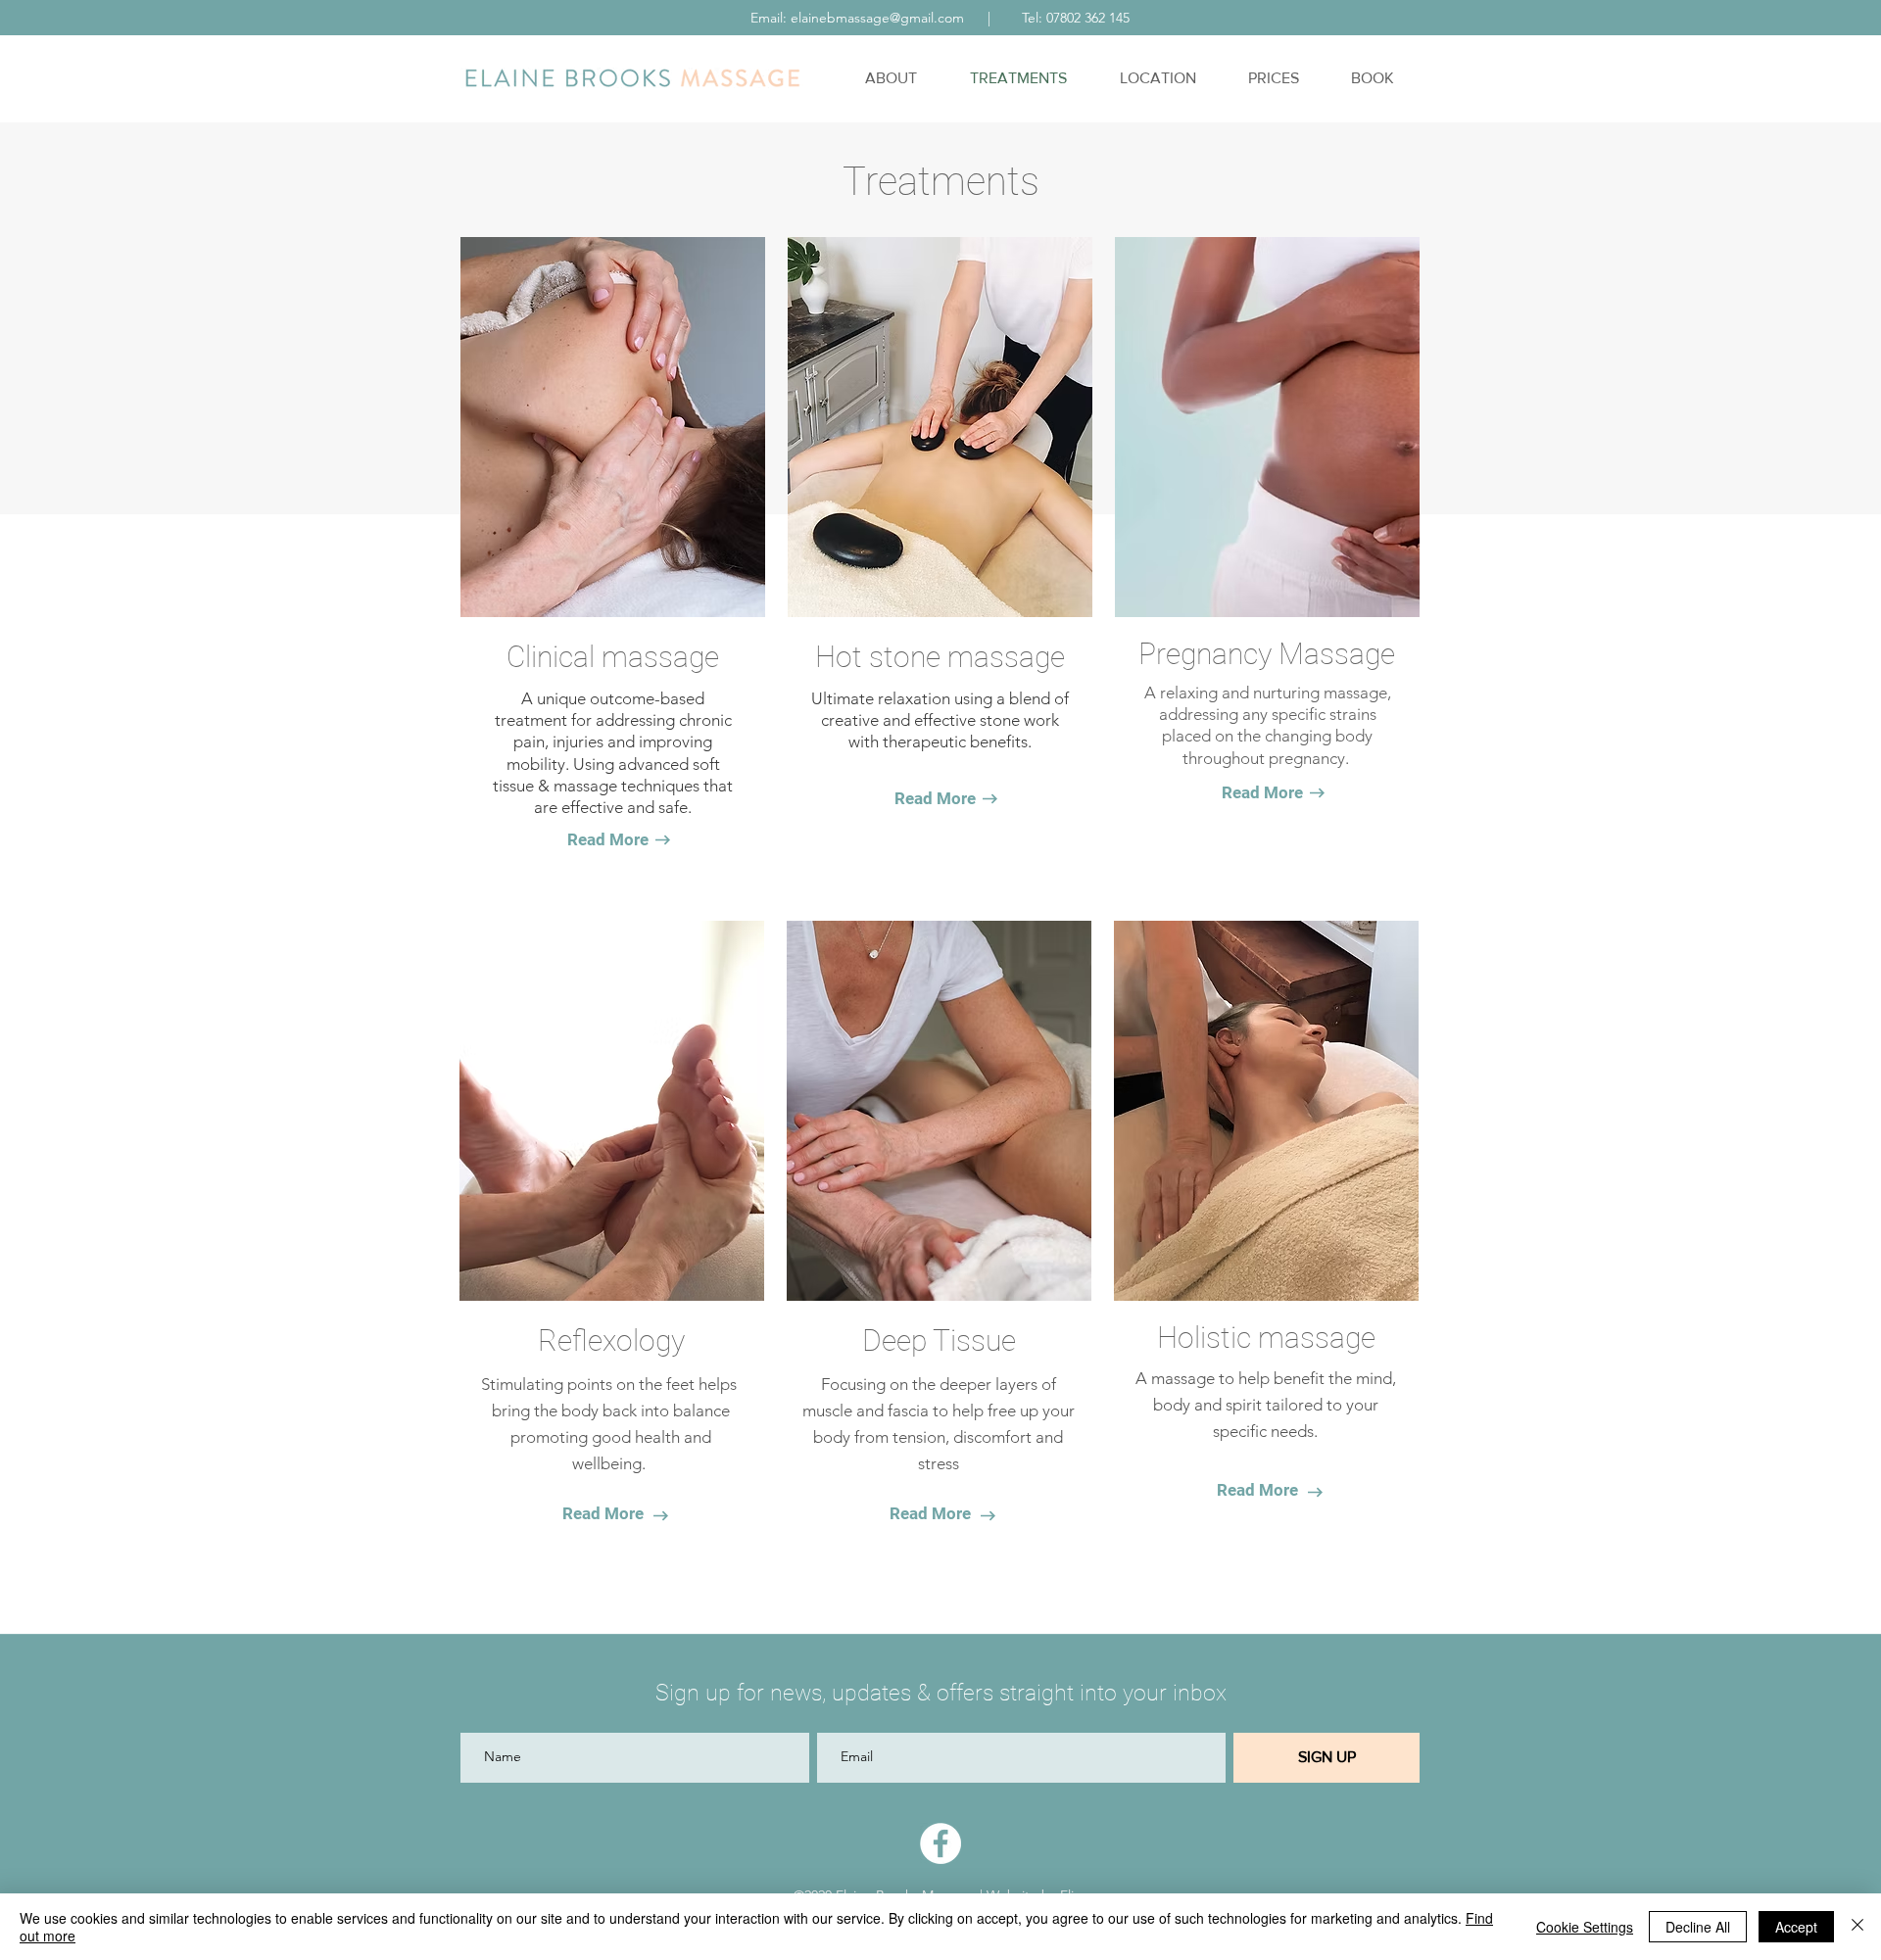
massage (660, 657)
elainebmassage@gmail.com (877, 18)
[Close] (1857, 1927)
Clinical (551, 657)
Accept (1796, 1927)
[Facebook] (940, 1843)
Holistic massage (1266, 1338)
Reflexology (611, 1340)
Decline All (1698, 1927)
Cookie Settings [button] (1585, 1927)
